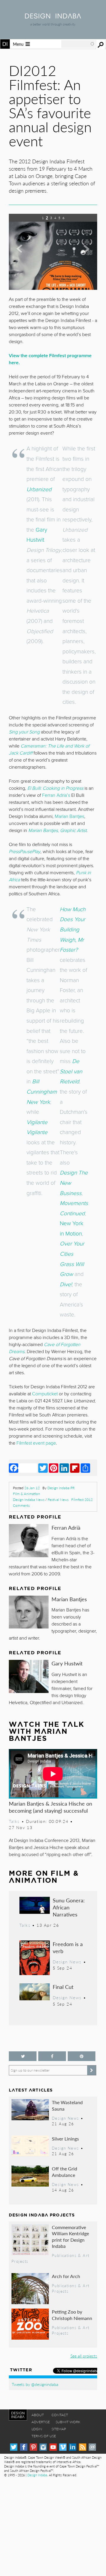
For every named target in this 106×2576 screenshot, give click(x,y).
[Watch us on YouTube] (53, 2447)
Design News (67, 1962)
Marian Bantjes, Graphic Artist (57, 831)
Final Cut (63, 1987)
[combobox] (78, 44)
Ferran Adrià (66, 1527)
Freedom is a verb (68, 1947)
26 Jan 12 (32, 1488)
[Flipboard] (75, 1468)
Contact (60, 2415)
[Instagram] (43, 2447)
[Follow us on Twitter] (23, 2056)
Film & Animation (26, 1494)
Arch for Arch (66, 2276)
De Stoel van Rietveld (71, 1071)
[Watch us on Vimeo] (63, 2447)
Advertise (41, 2422)
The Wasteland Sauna (67, 2105)
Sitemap (59, 2429)
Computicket (45, 1394)
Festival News (58, 1500)
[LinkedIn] (64, 1468)
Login (37, 2429)
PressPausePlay (25, 852)
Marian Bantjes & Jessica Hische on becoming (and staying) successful (50, 1807)
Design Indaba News (29, 1500)
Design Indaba (37, 2475)
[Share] (85, 1468)
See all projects (84, 2356)
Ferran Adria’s (56, 795)
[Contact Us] (92, 2447)
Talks (14, 1821)
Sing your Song (24, 732)
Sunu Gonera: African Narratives (69, 1907)
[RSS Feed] (83, 2447)
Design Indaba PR (61, 1488)
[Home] (53, 17)
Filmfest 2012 (82, 1500)
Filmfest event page (36, 1443)
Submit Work (68, 2422)
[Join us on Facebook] (52, 2056)
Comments (21, 1505)
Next (84, 255)
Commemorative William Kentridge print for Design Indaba (70, 2237)
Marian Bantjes (69, 1599)
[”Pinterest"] (82, 2056)
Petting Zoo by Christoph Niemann (72, 2315)
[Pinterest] (54, 1468)
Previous (22, 255)
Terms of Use (44, 2436)
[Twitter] (43, 1468)
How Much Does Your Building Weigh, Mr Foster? (73, 929)
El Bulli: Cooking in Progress (55, 788)
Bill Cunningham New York (42, 1092)
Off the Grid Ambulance (64, 2172)
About (38, 2415)
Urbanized (39, 489)
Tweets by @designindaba (35, 2384)
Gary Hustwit (67, 1663)
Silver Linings (65, 2139)
